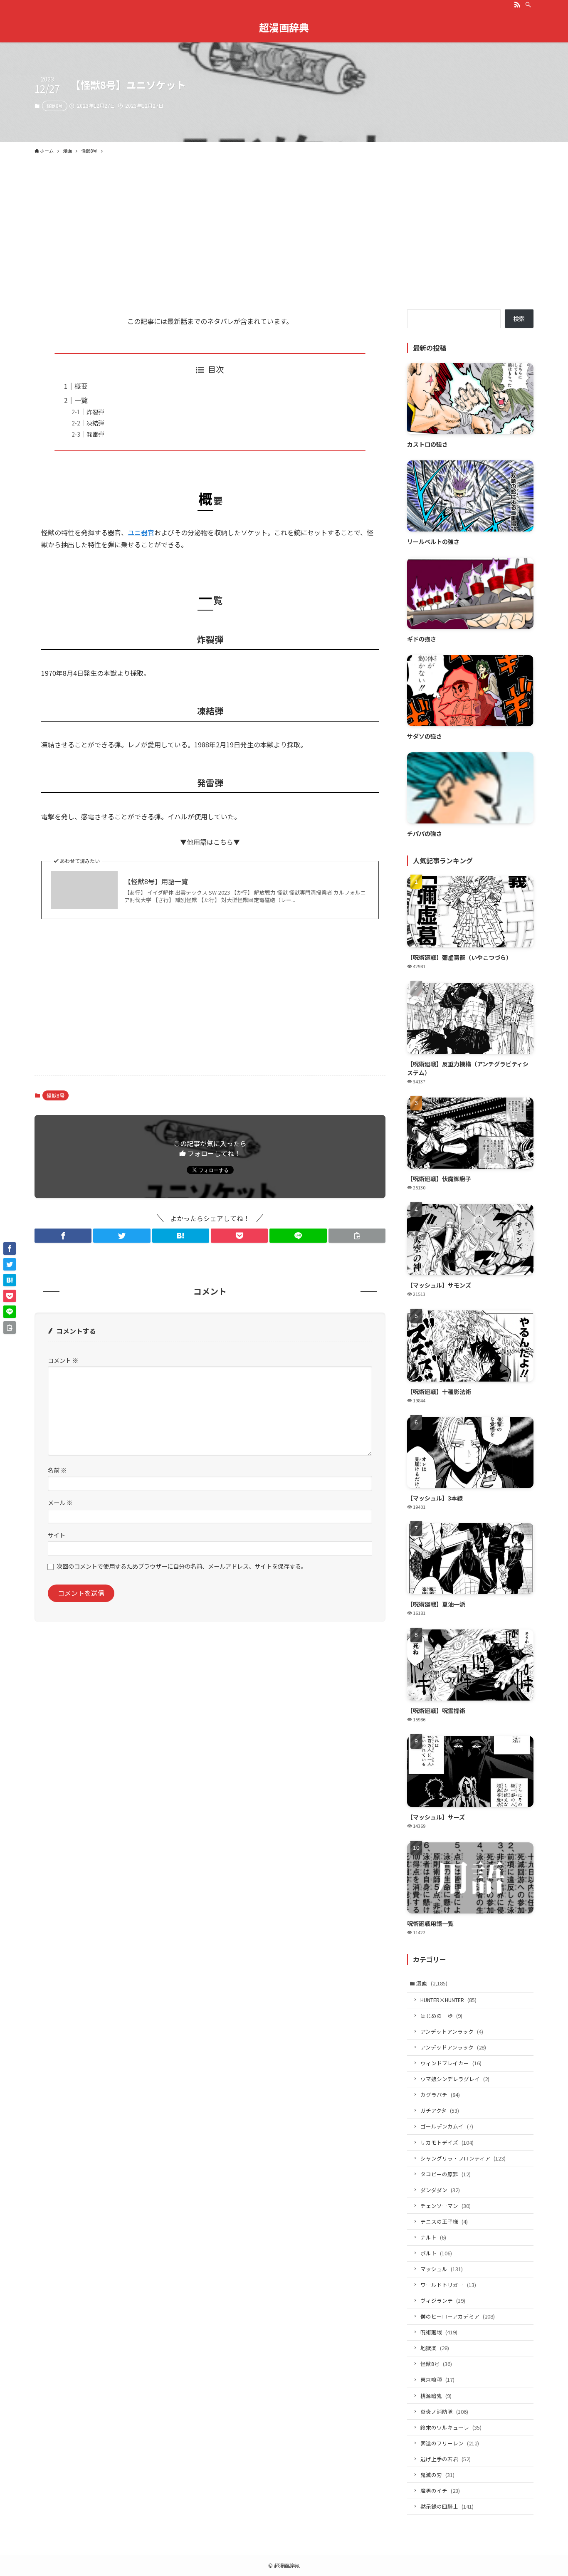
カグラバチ (440, 2095)
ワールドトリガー (448, 2285)
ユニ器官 (141, 532)
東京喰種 (437, 2379)
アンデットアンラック (452, 2031)
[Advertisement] (284, 247)
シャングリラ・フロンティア (463, 2158)
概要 (81, 386)
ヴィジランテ (443, 2300)
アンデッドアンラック (453, 2047)
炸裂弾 (95, 412)
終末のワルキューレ (451, 2427)
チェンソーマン (446, 2206)
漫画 (432, 1983)
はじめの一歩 (441, 2016)
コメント (63, 1360)
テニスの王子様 (444, 2221)
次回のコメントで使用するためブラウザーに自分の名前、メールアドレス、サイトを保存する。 (182, 1566)
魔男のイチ (440, 2491)
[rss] (517, 5)
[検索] (528, 5)
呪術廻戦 (439, 2332)
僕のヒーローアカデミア (458, 2316)
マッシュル (442, 2269)
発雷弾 (95, 434)
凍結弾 (95, 423)
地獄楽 (435, 2348)
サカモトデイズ (447, 2142)
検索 (519, 319)
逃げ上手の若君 (446, 2459)
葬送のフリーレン (450, 2443)
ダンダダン (440, 2190)
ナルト (433, 2237)
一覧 (81, 400)
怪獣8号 (55, 106)
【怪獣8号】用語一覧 (156, 881)
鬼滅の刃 (437, 2475)
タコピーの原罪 (446, 2174)
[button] (63, 1236)
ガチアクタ (440, 2110)
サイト (57, 1535)
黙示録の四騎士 (447, 2506)
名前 (57, 1470)
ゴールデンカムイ (447, 2126)
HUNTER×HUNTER (448, 2000)
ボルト (436, 2253)
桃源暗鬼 (436, 2396)
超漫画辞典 (284, 27)
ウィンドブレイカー (451, 2063)
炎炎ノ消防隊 (444, 2412)
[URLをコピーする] (357, 1236)
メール (60, 1502)
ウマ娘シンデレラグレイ (455, 2079)
